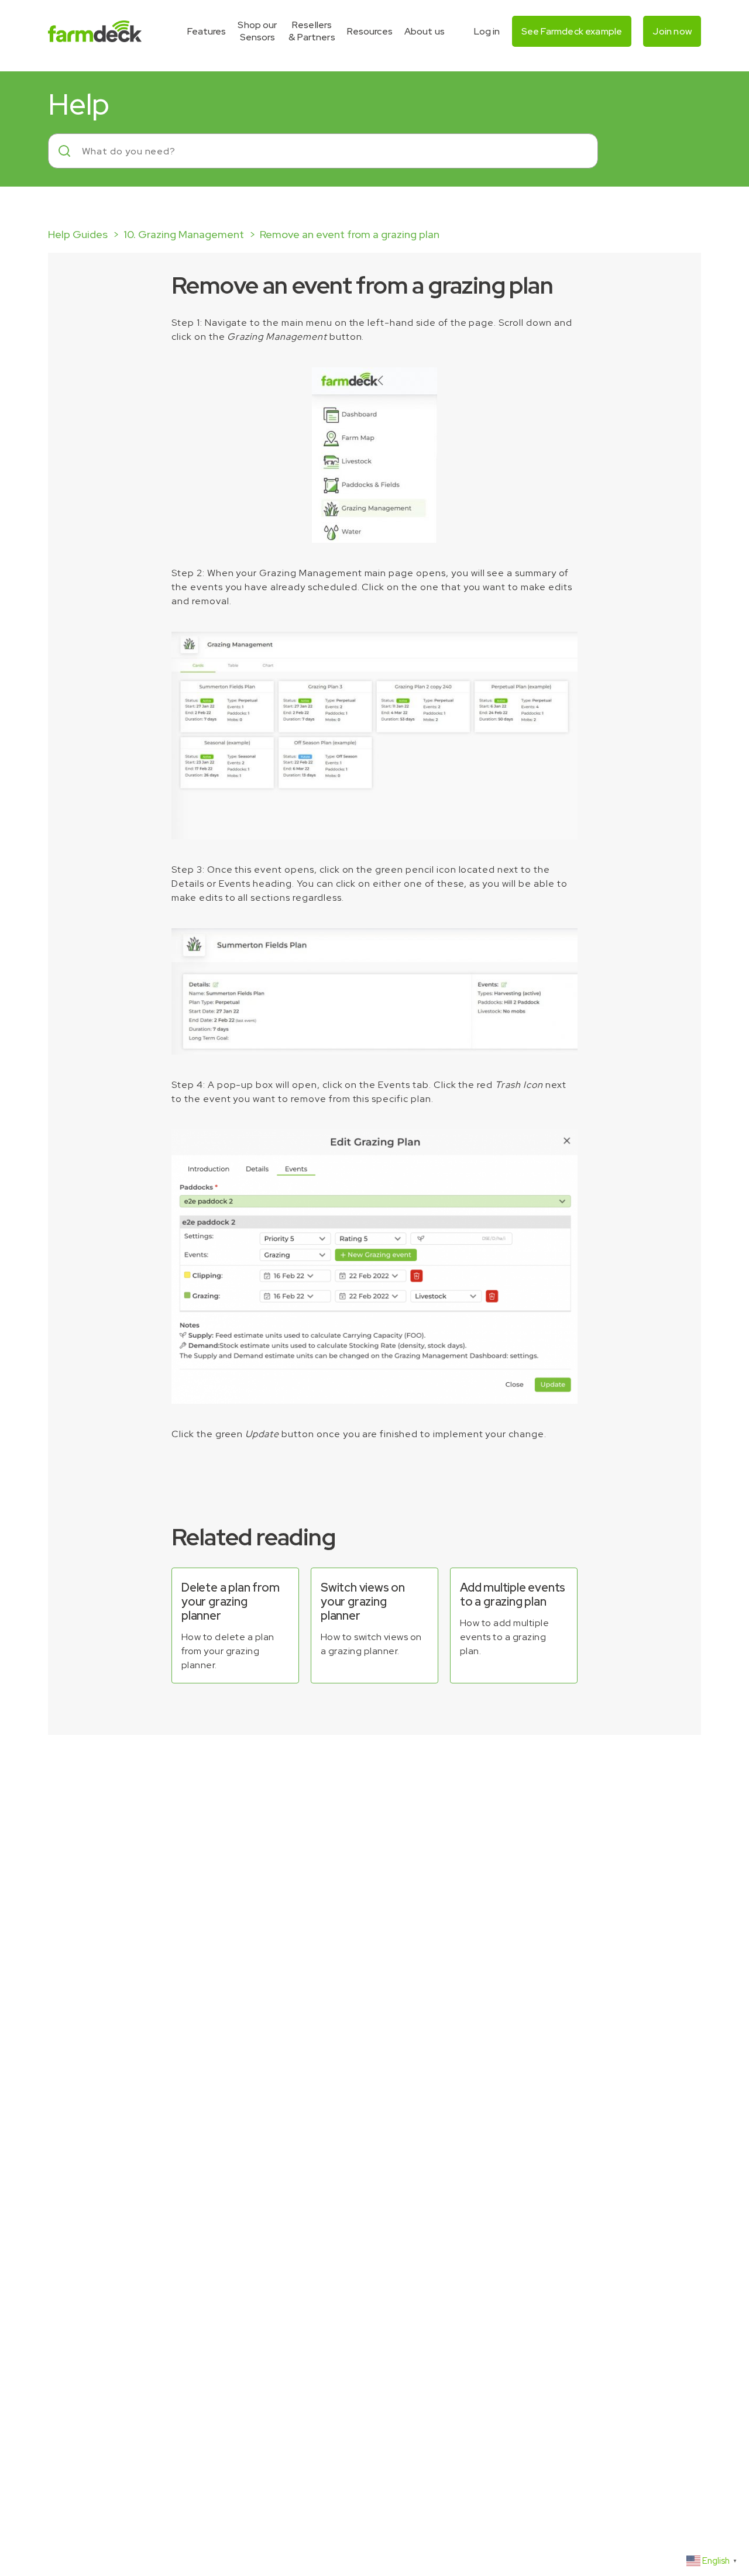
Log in (487, 31)
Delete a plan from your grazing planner (230, 1602)
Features (207, 31)
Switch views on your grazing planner (363, 1602)
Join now (672, 31)
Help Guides (78, 234)
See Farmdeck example (572, 31)
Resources (370, 31)
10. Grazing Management (184, 234)
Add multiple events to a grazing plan (513, 1594)
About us (425, 31)
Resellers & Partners (312, 31)
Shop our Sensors (257, 31)
